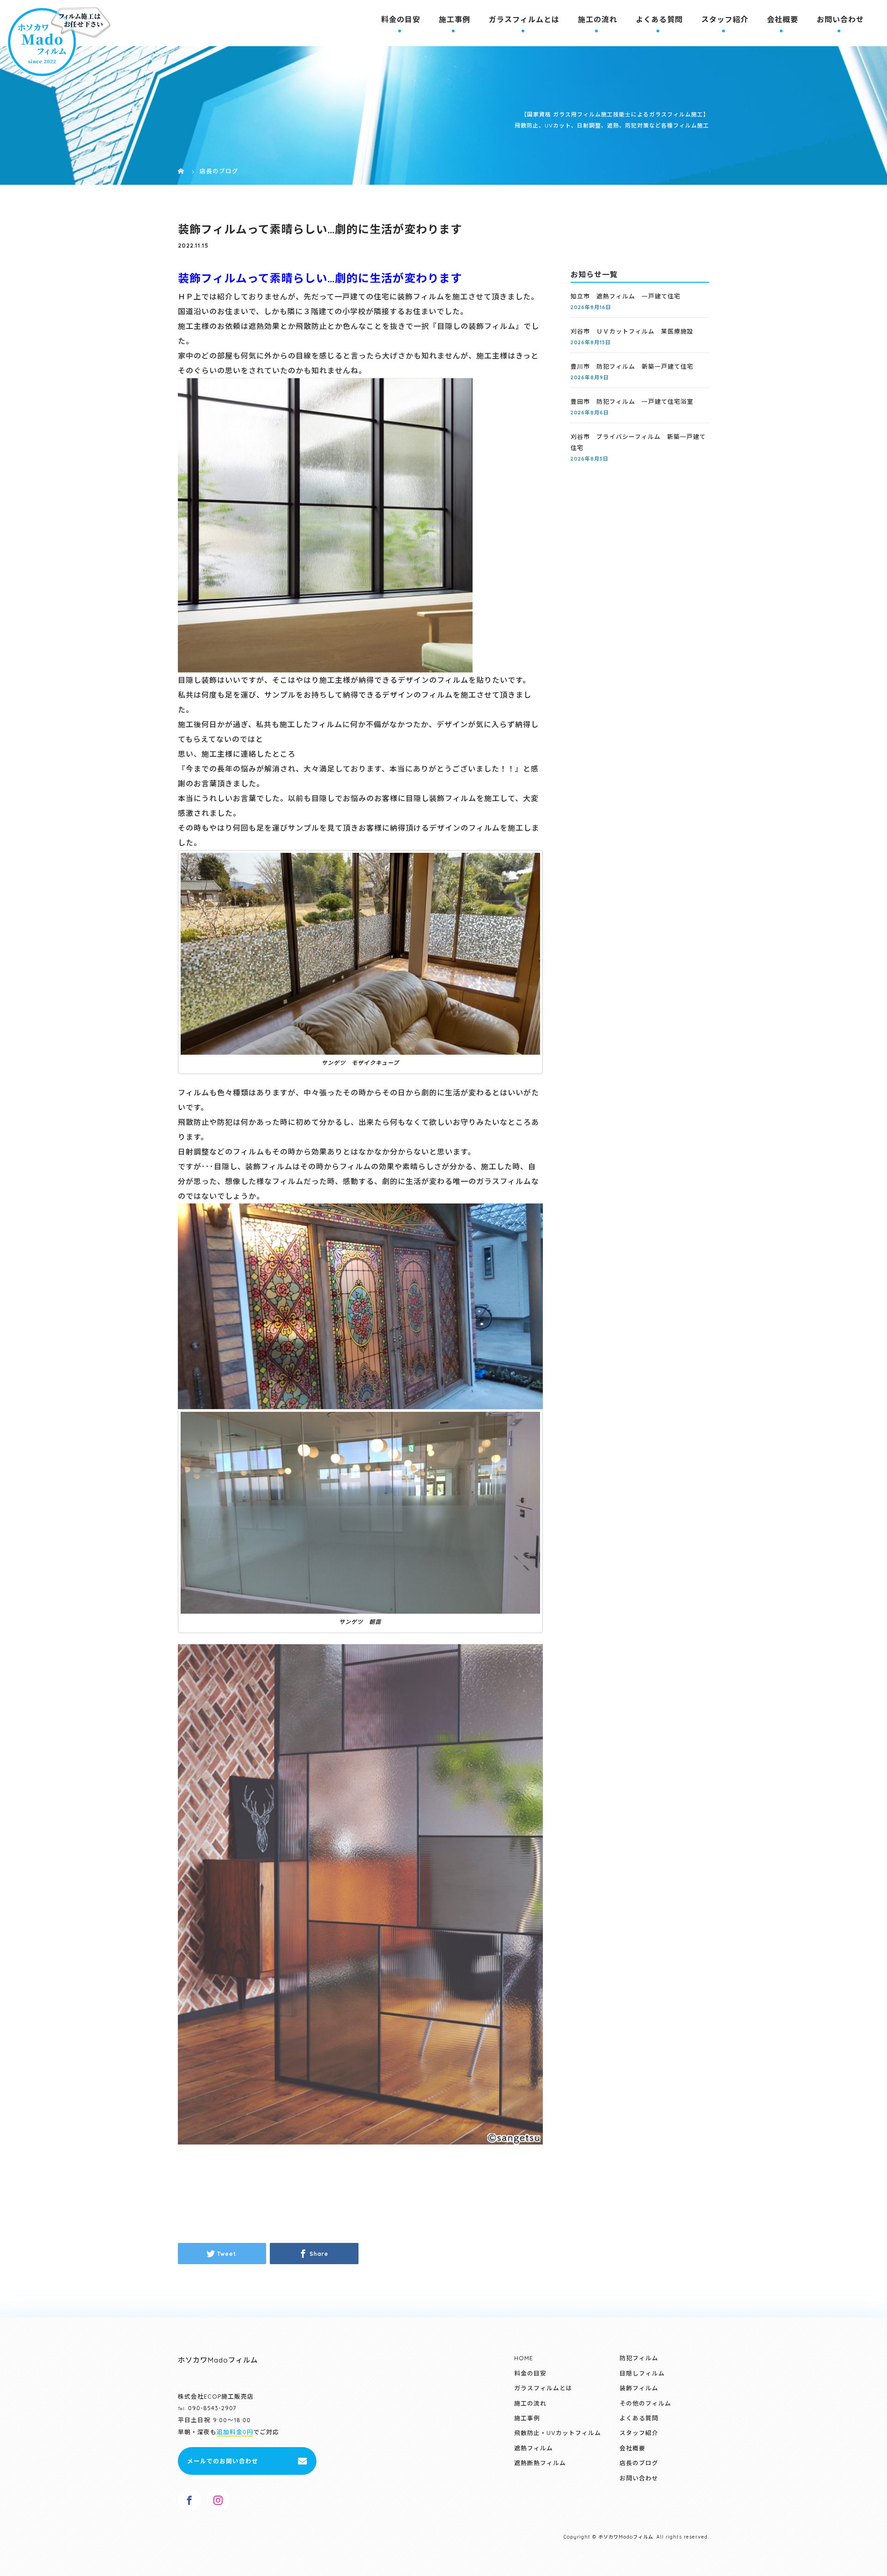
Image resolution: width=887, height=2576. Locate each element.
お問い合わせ (840, 19)
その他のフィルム (645, 2403)
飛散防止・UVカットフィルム (558, 2433)
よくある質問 (659, 19)
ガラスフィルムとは (524, 19)
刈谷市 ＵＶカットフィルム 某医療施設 (632, 331)
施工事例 (455, 19)
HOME (524, 2358)
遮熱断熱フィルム (540, 2463)
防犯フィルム (639, 2358)
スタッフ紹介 (725, 19)
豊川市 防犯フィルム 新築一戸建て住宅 (632, 366)
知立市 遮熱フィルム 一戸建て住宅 (626, 296)
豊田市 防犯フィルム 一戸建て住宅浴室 (632, 401)
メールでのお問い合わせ (223, 2461)
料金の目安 (401, 19)
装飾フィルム (639, 2388)
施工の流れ (598, 19)
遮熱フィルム (534, 2448)
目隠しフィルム (642, 2373)
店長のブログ (639, 2463)
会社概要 (783, 19)
